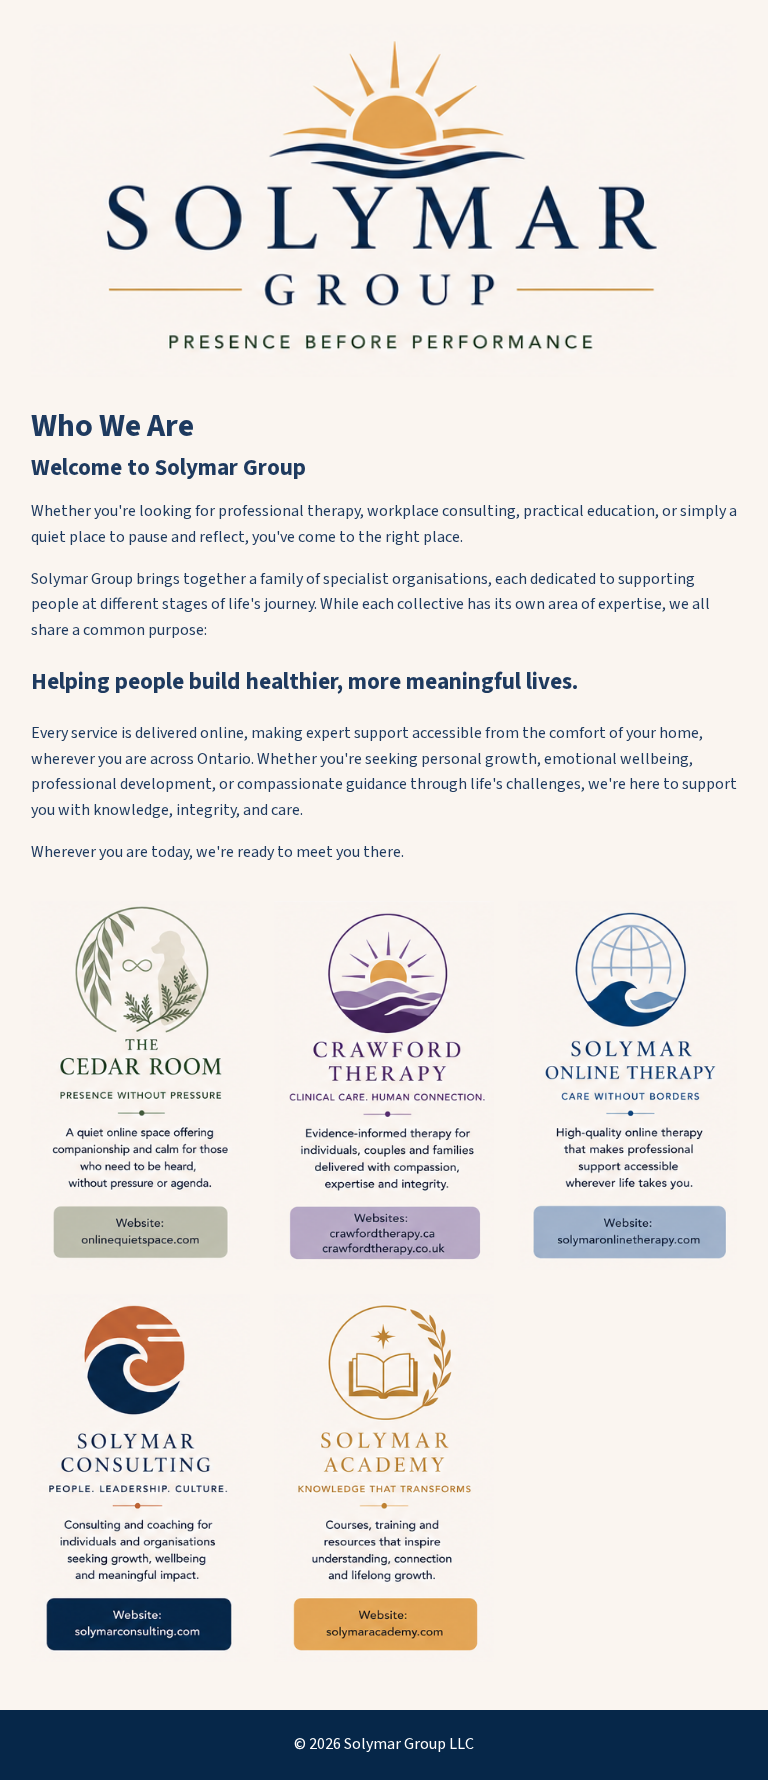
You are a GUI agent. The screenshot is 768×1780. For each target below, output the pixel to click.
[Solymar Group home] (384, 200)
